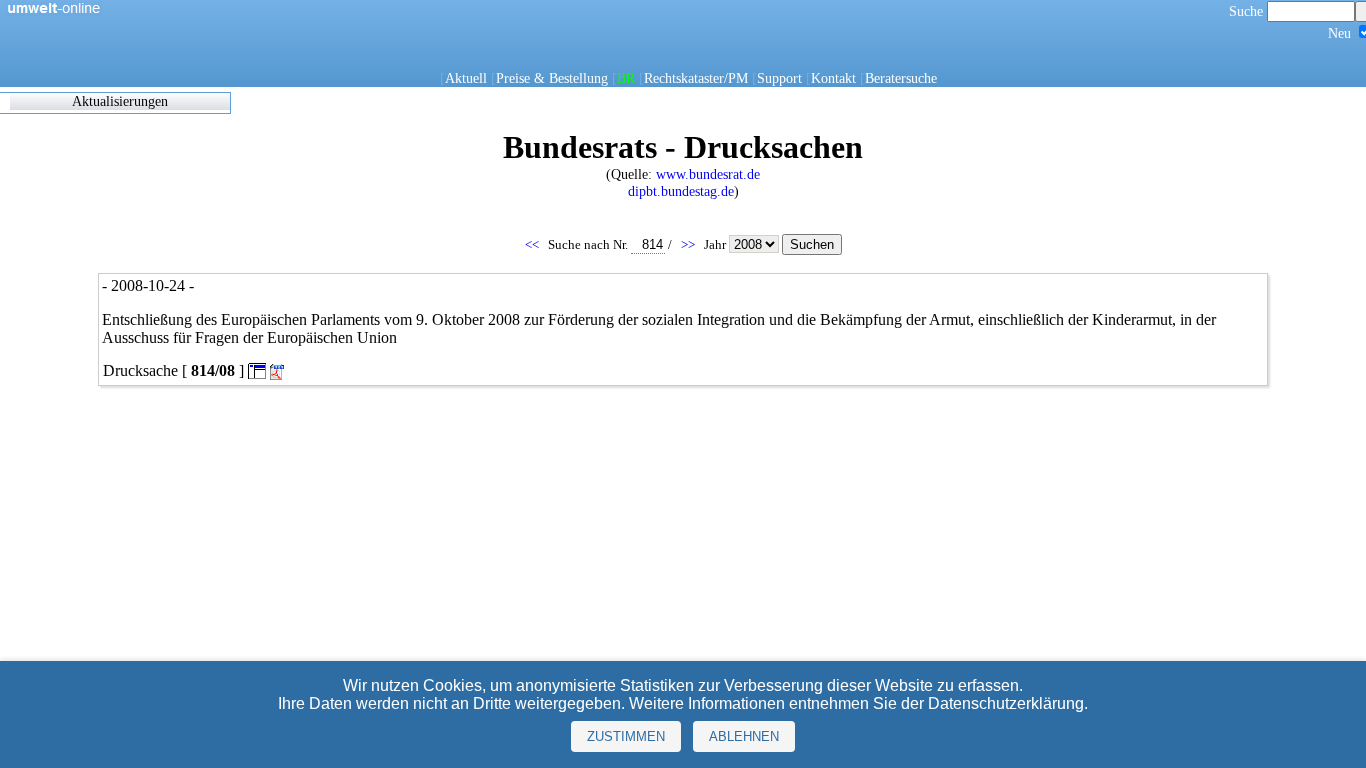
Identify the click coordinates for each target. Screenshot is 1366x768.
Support (779, 78)
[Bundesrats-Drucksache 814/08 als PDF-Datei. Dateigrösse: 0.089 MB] (279, 372)
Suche (1248, 11)
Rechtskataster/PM (696, 78)
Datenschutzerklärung (1006, 703)
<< (533, 244)
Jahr (716, 244)
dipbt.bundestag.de (681, 191)
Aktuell (466, 78)
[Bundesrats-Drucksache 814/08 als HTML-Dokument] (257, 370)
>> (689, 244)
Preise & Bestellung (552, 78)
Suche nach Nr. (589, 244)
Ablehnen (744, 736)
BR (626, 78)
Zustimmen (626, 736)
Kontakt (833, 78)
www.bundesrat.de (708, 174)
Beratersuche (901, 78)
